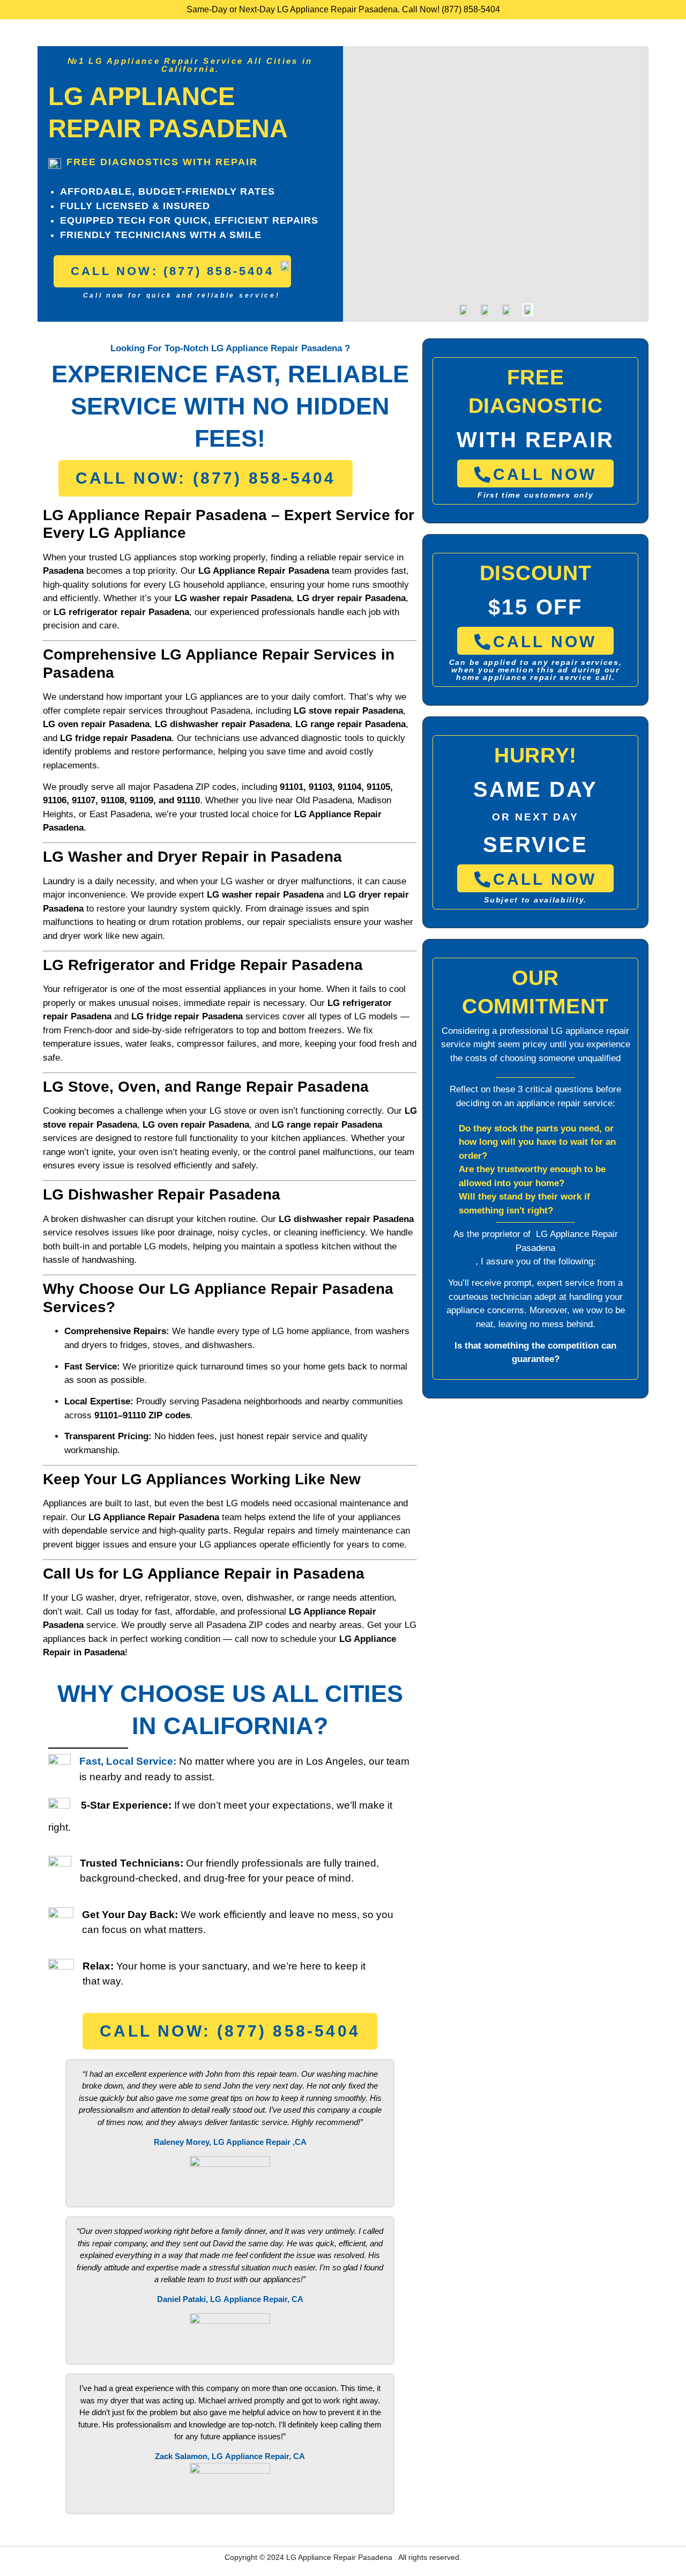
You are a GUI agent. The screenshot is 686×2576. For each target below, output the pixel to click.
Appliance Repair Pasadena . (348, 2557)
